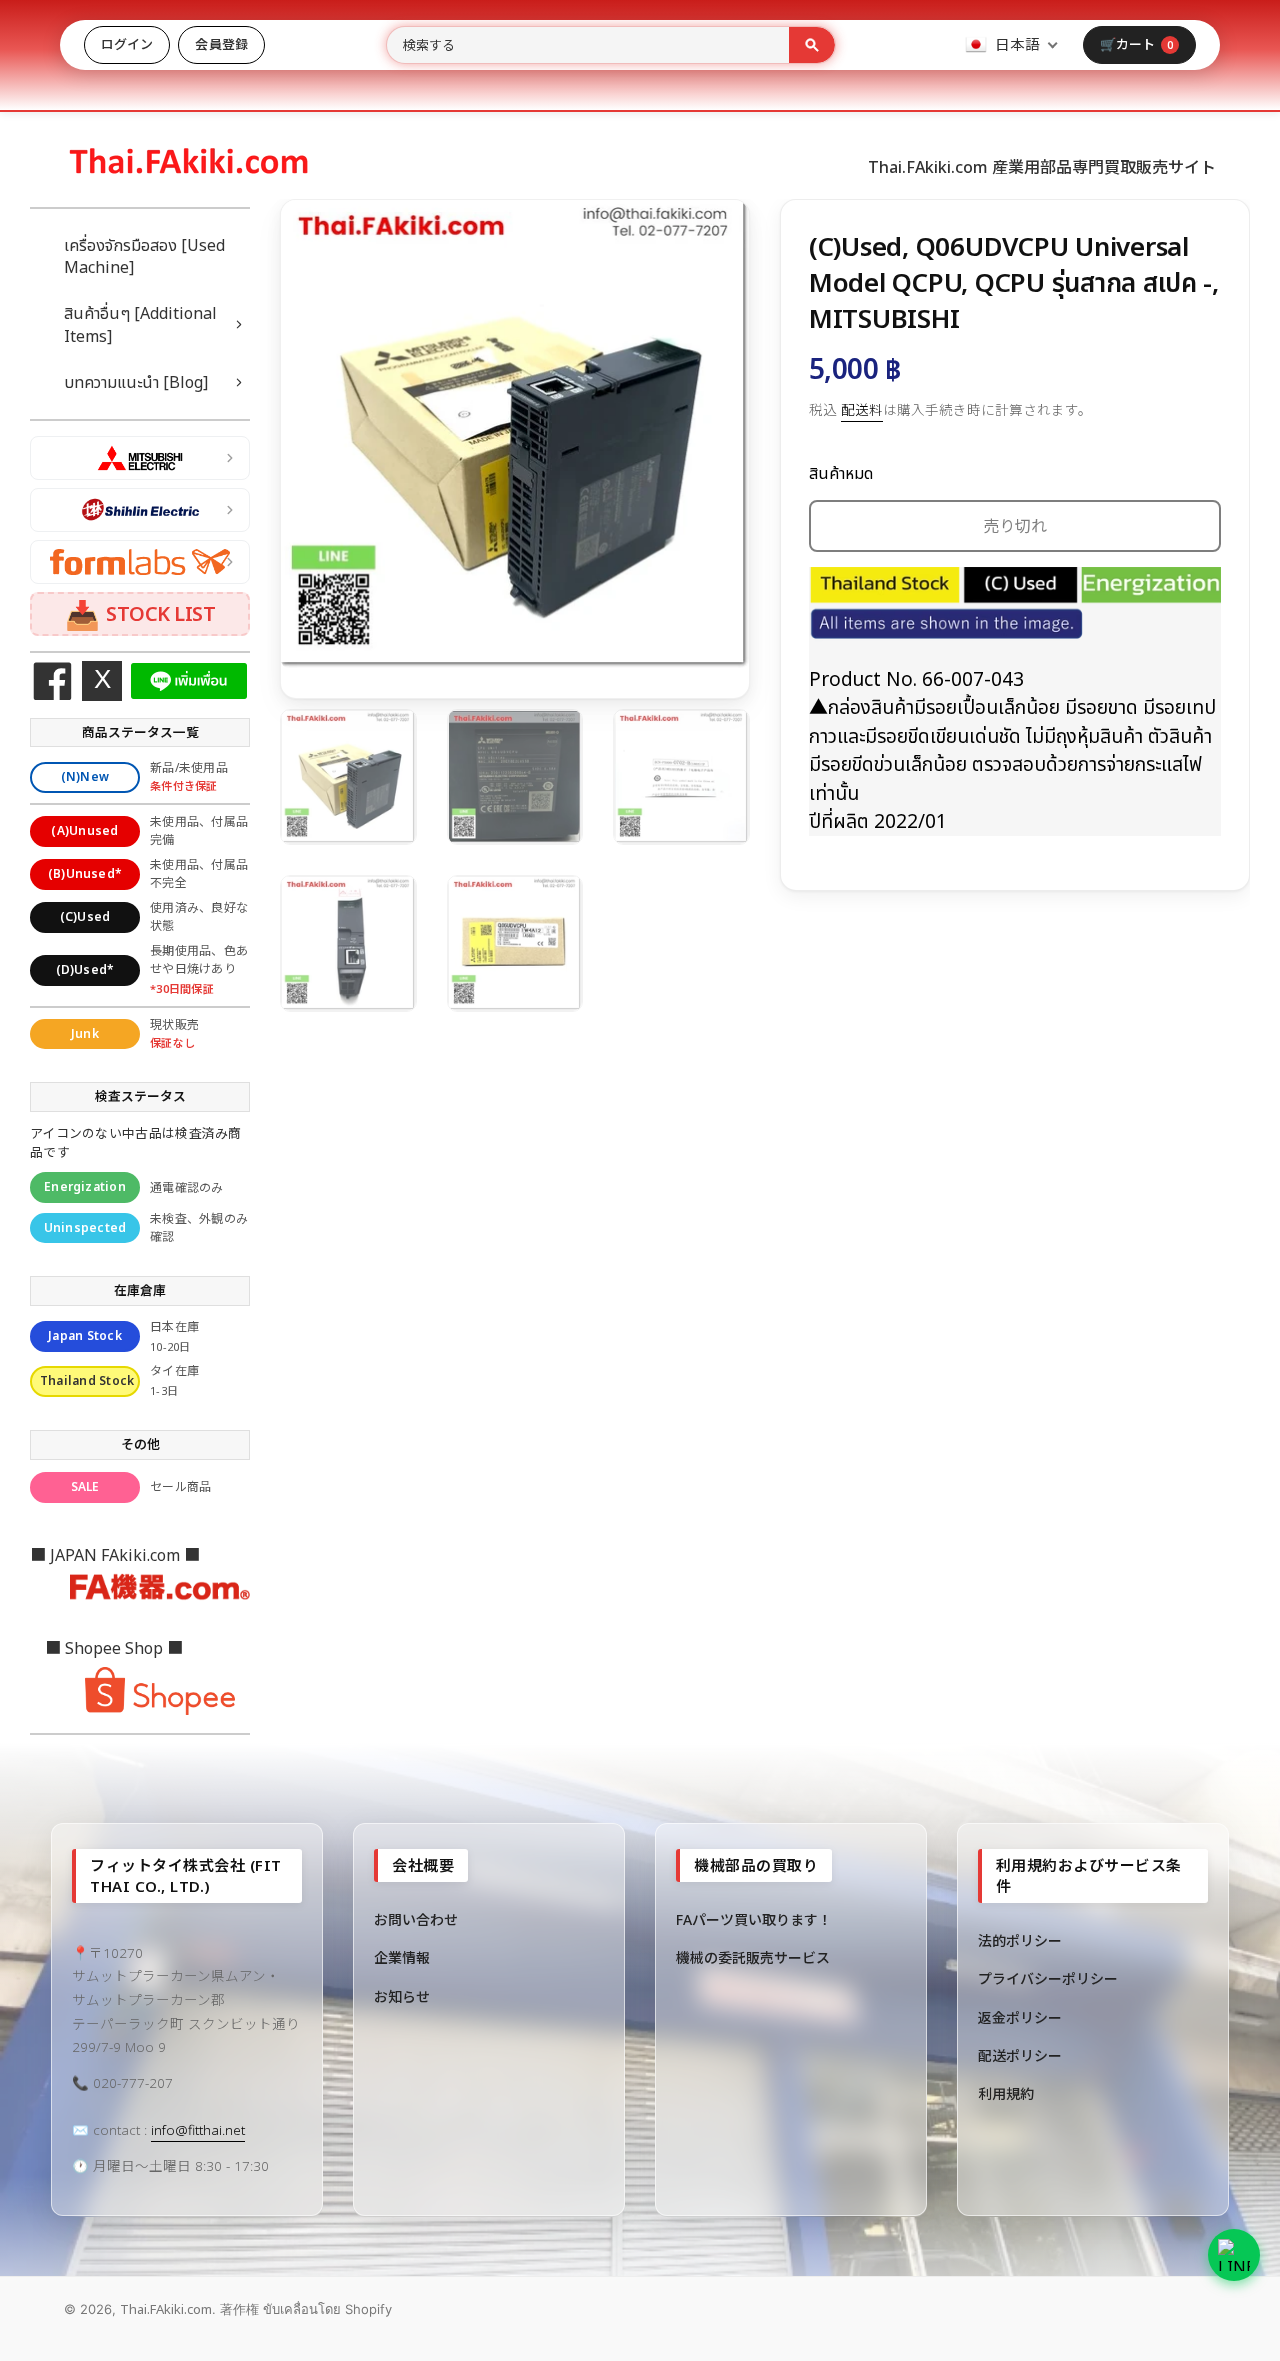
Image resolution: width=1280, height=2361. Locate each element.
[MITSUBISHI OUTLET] (140, 458)
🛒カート (1136, 44)
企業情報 (402, 1957)
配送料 (862, 410)
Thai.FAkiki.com (166, 2309)
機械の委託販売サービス (753, 1957)
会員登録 (221, 44)
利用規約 (1006, 2093)
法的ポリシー (1020, 1940)
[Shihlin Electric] (140, 510)
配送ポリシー (1020, 2055)
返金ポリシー (1020, 2017)
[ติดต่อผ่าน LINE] (1234, 2255)
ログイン (127, 44)
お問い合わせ (416, 1919)
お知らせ (402, 1996)
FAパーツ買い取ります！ (754, 1919)
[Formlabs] (140, 562)
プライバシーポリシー (1048, 1978)
